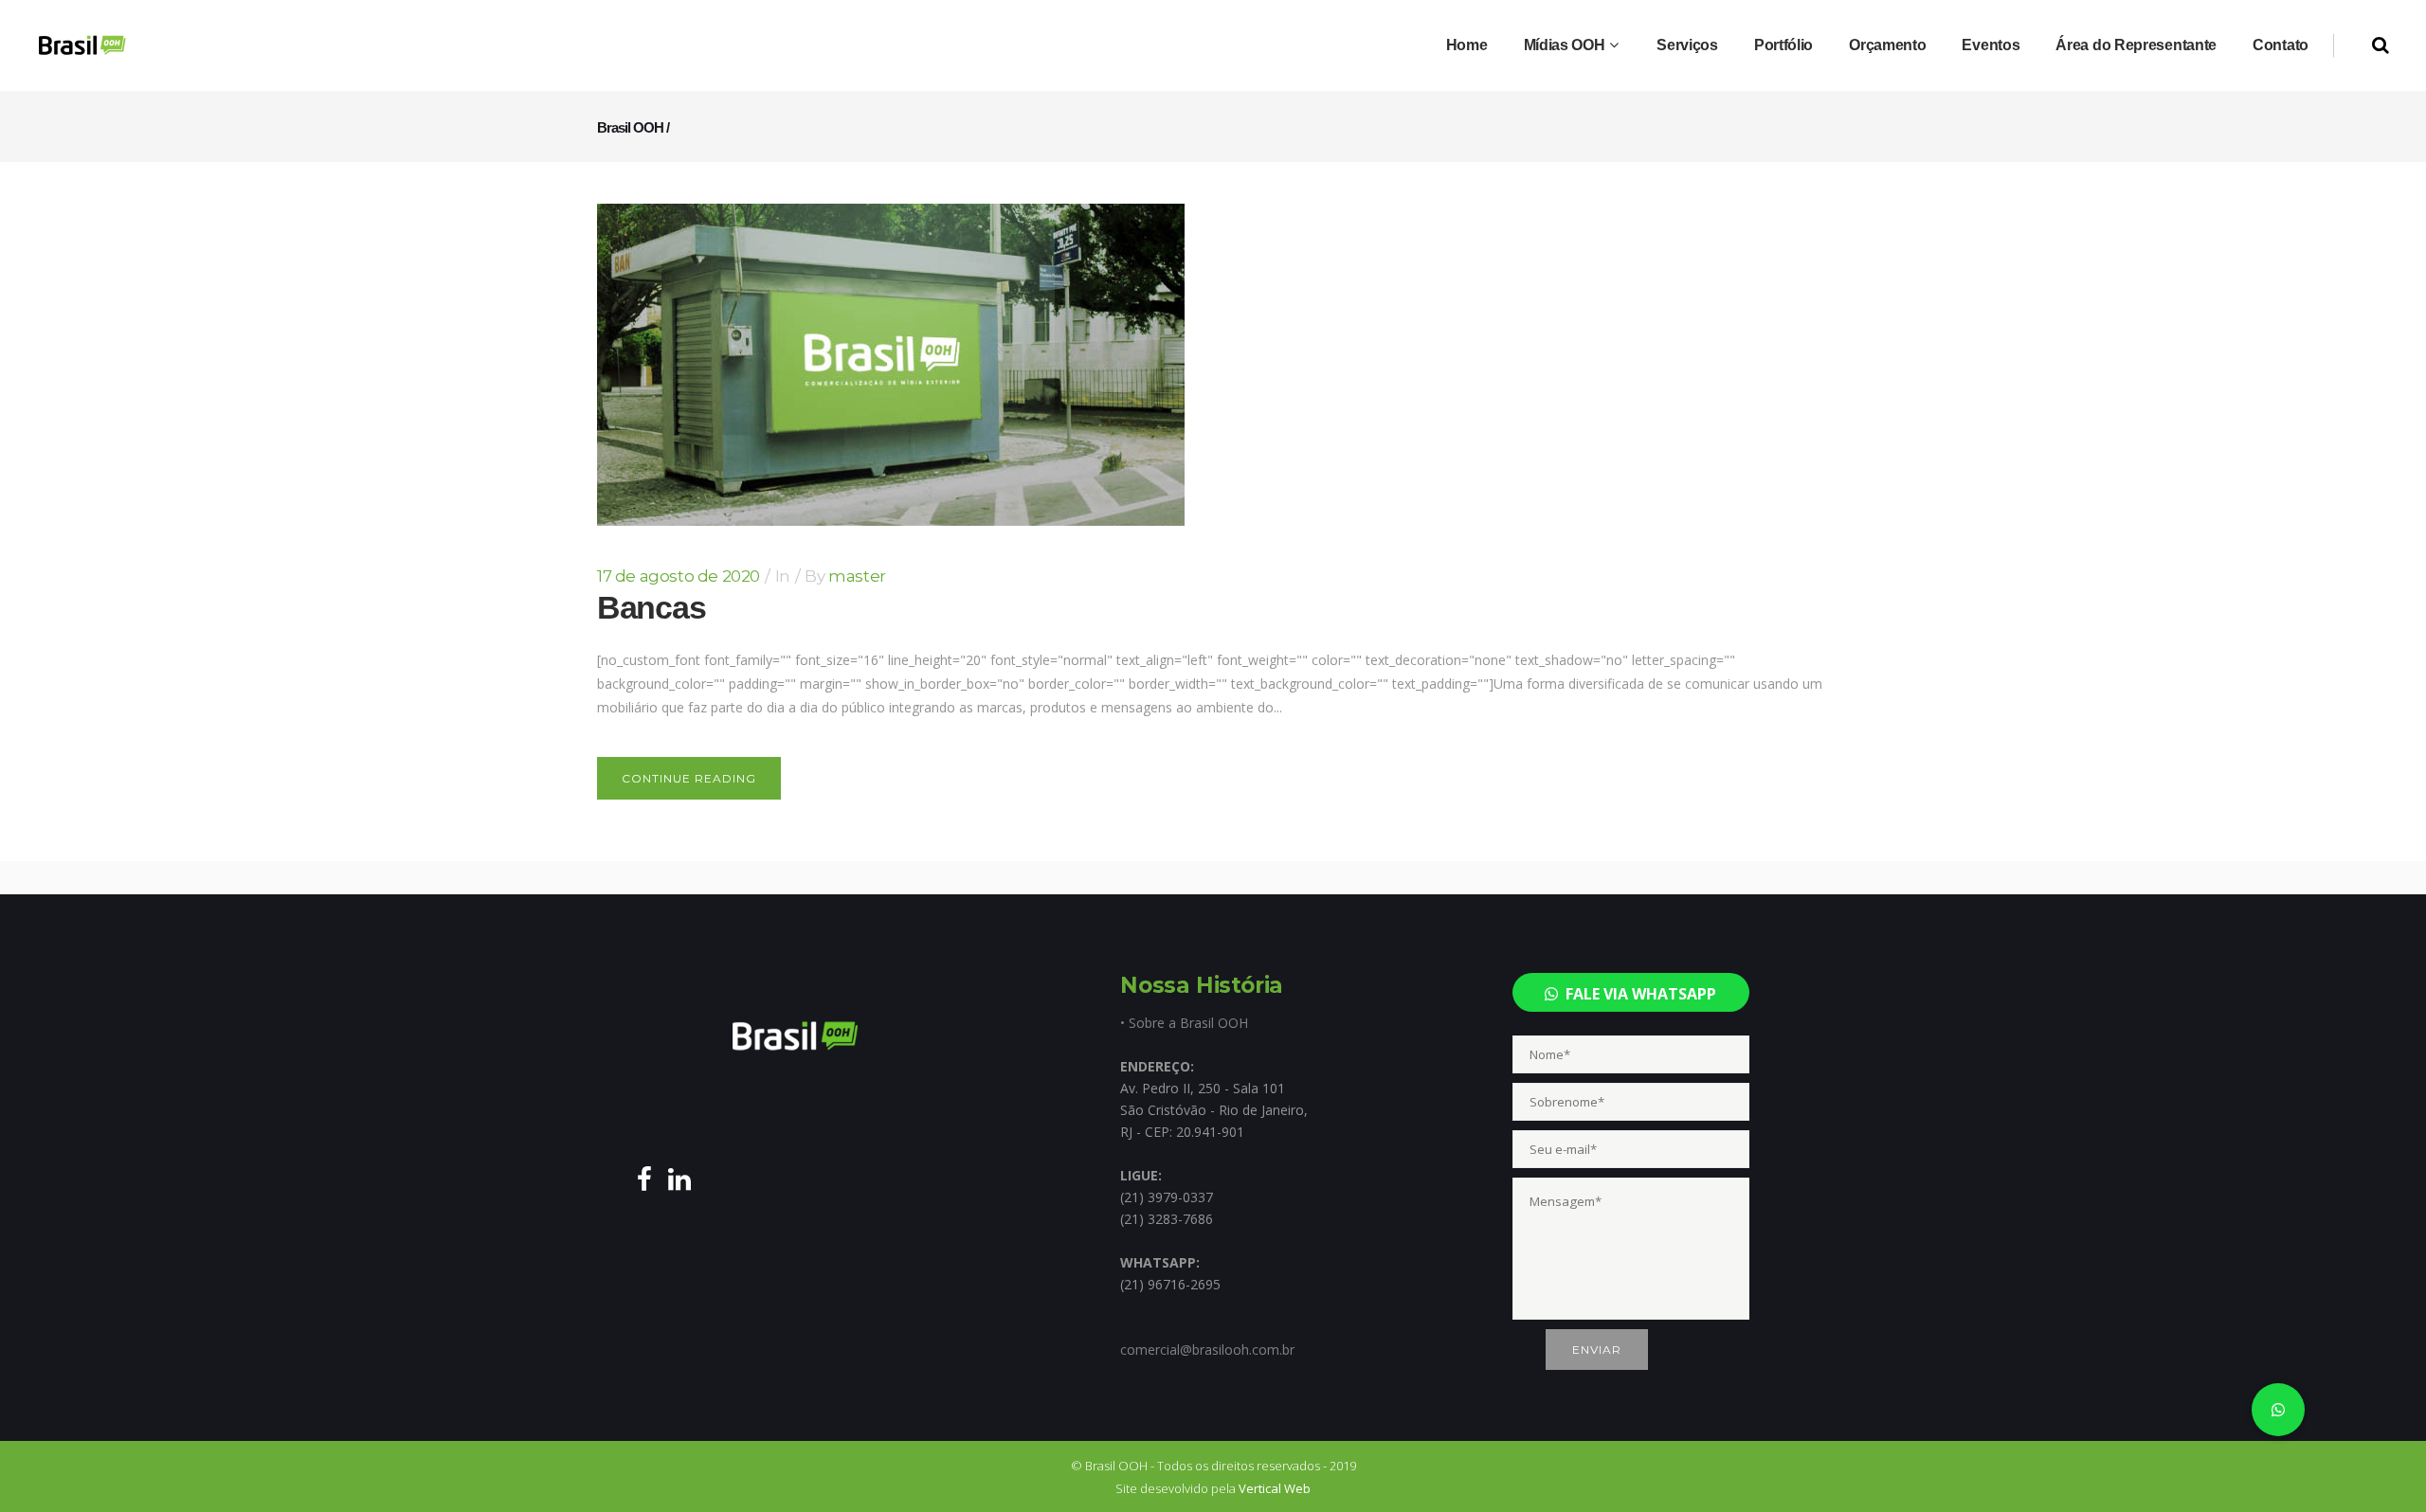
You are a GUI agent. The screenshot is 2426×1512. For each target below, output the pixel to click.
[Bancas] (891, 365)
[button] (2278, 1410)
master (857, 576)
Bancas (651, 607)
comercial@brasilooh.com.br (1207, 1350)
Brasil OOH (630, 127)
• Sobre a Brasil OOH (1184, 1023)
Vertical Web (1275, 1488)
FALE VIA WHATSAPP (1637, 994)
